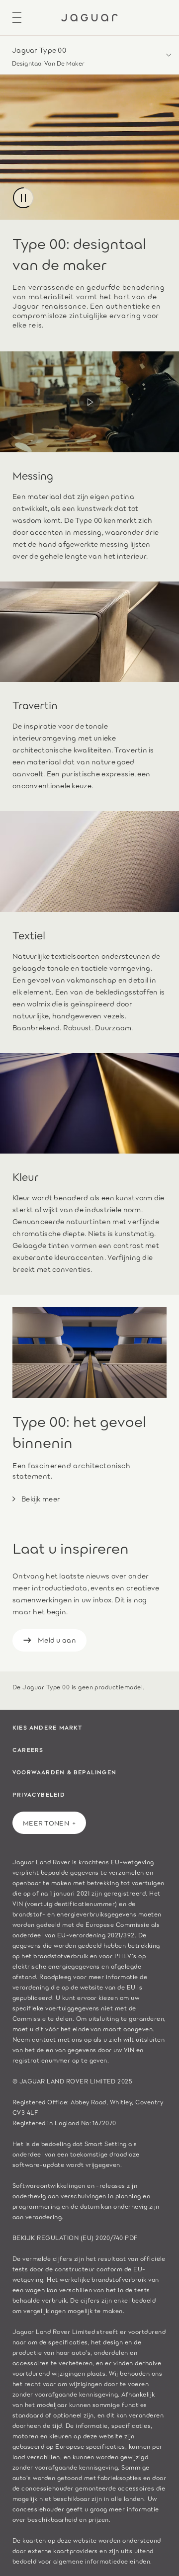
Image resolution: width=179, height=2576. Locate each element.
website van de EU (108, 1987)
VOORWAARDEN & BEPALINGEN (64, 1772)
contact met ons (57, 2039)
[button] (89, 55)
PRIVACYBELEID (39, 1794)
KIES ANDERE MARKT (47, 1727)
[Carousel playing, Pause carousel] (23, 198)
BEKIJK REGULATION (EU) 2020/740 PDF (75, 2237)
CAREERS (28, 1749)
